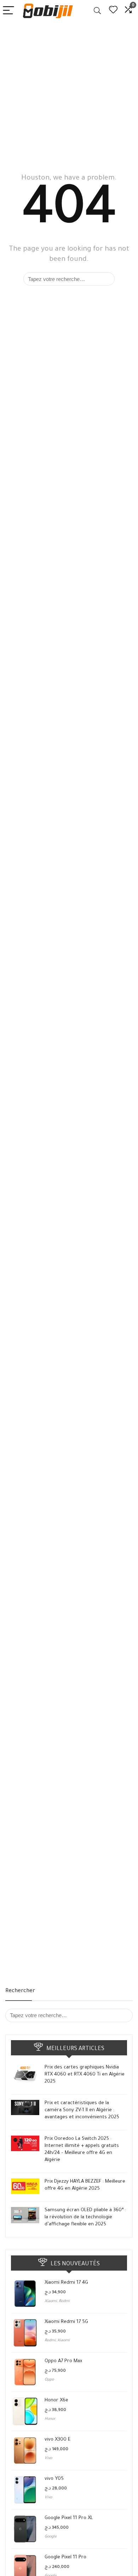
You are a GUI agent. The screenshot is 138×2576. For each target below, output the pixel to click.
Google (51, 2537)
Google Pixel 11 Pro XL (69, 2518)
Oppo (49, 2380)
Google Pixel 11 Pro (65, 2557)
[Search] (97, 11)
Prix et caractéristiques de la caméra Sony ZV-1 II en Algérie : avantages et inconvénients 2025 (82, 2110)
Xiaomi (51, 2301)
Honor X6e (56, 2401)
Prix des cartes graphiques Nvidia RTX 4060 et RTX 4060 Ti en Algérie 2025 (85, 2075)
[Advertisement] (69, 94)
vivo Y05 (54, 2479)
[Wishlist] (113, 11)
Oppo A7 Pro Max (63, 2361)
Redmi (64, 2301)
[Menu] (8, 11)
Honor (50, 2419)
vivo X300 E (57, 2440)
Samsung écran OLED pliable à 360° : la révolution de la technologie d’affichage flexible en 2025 (85, 2217)
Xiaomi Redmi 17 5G (66, 2322)
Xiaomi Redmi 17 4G (66, 2283)
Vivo (48, 2458)
